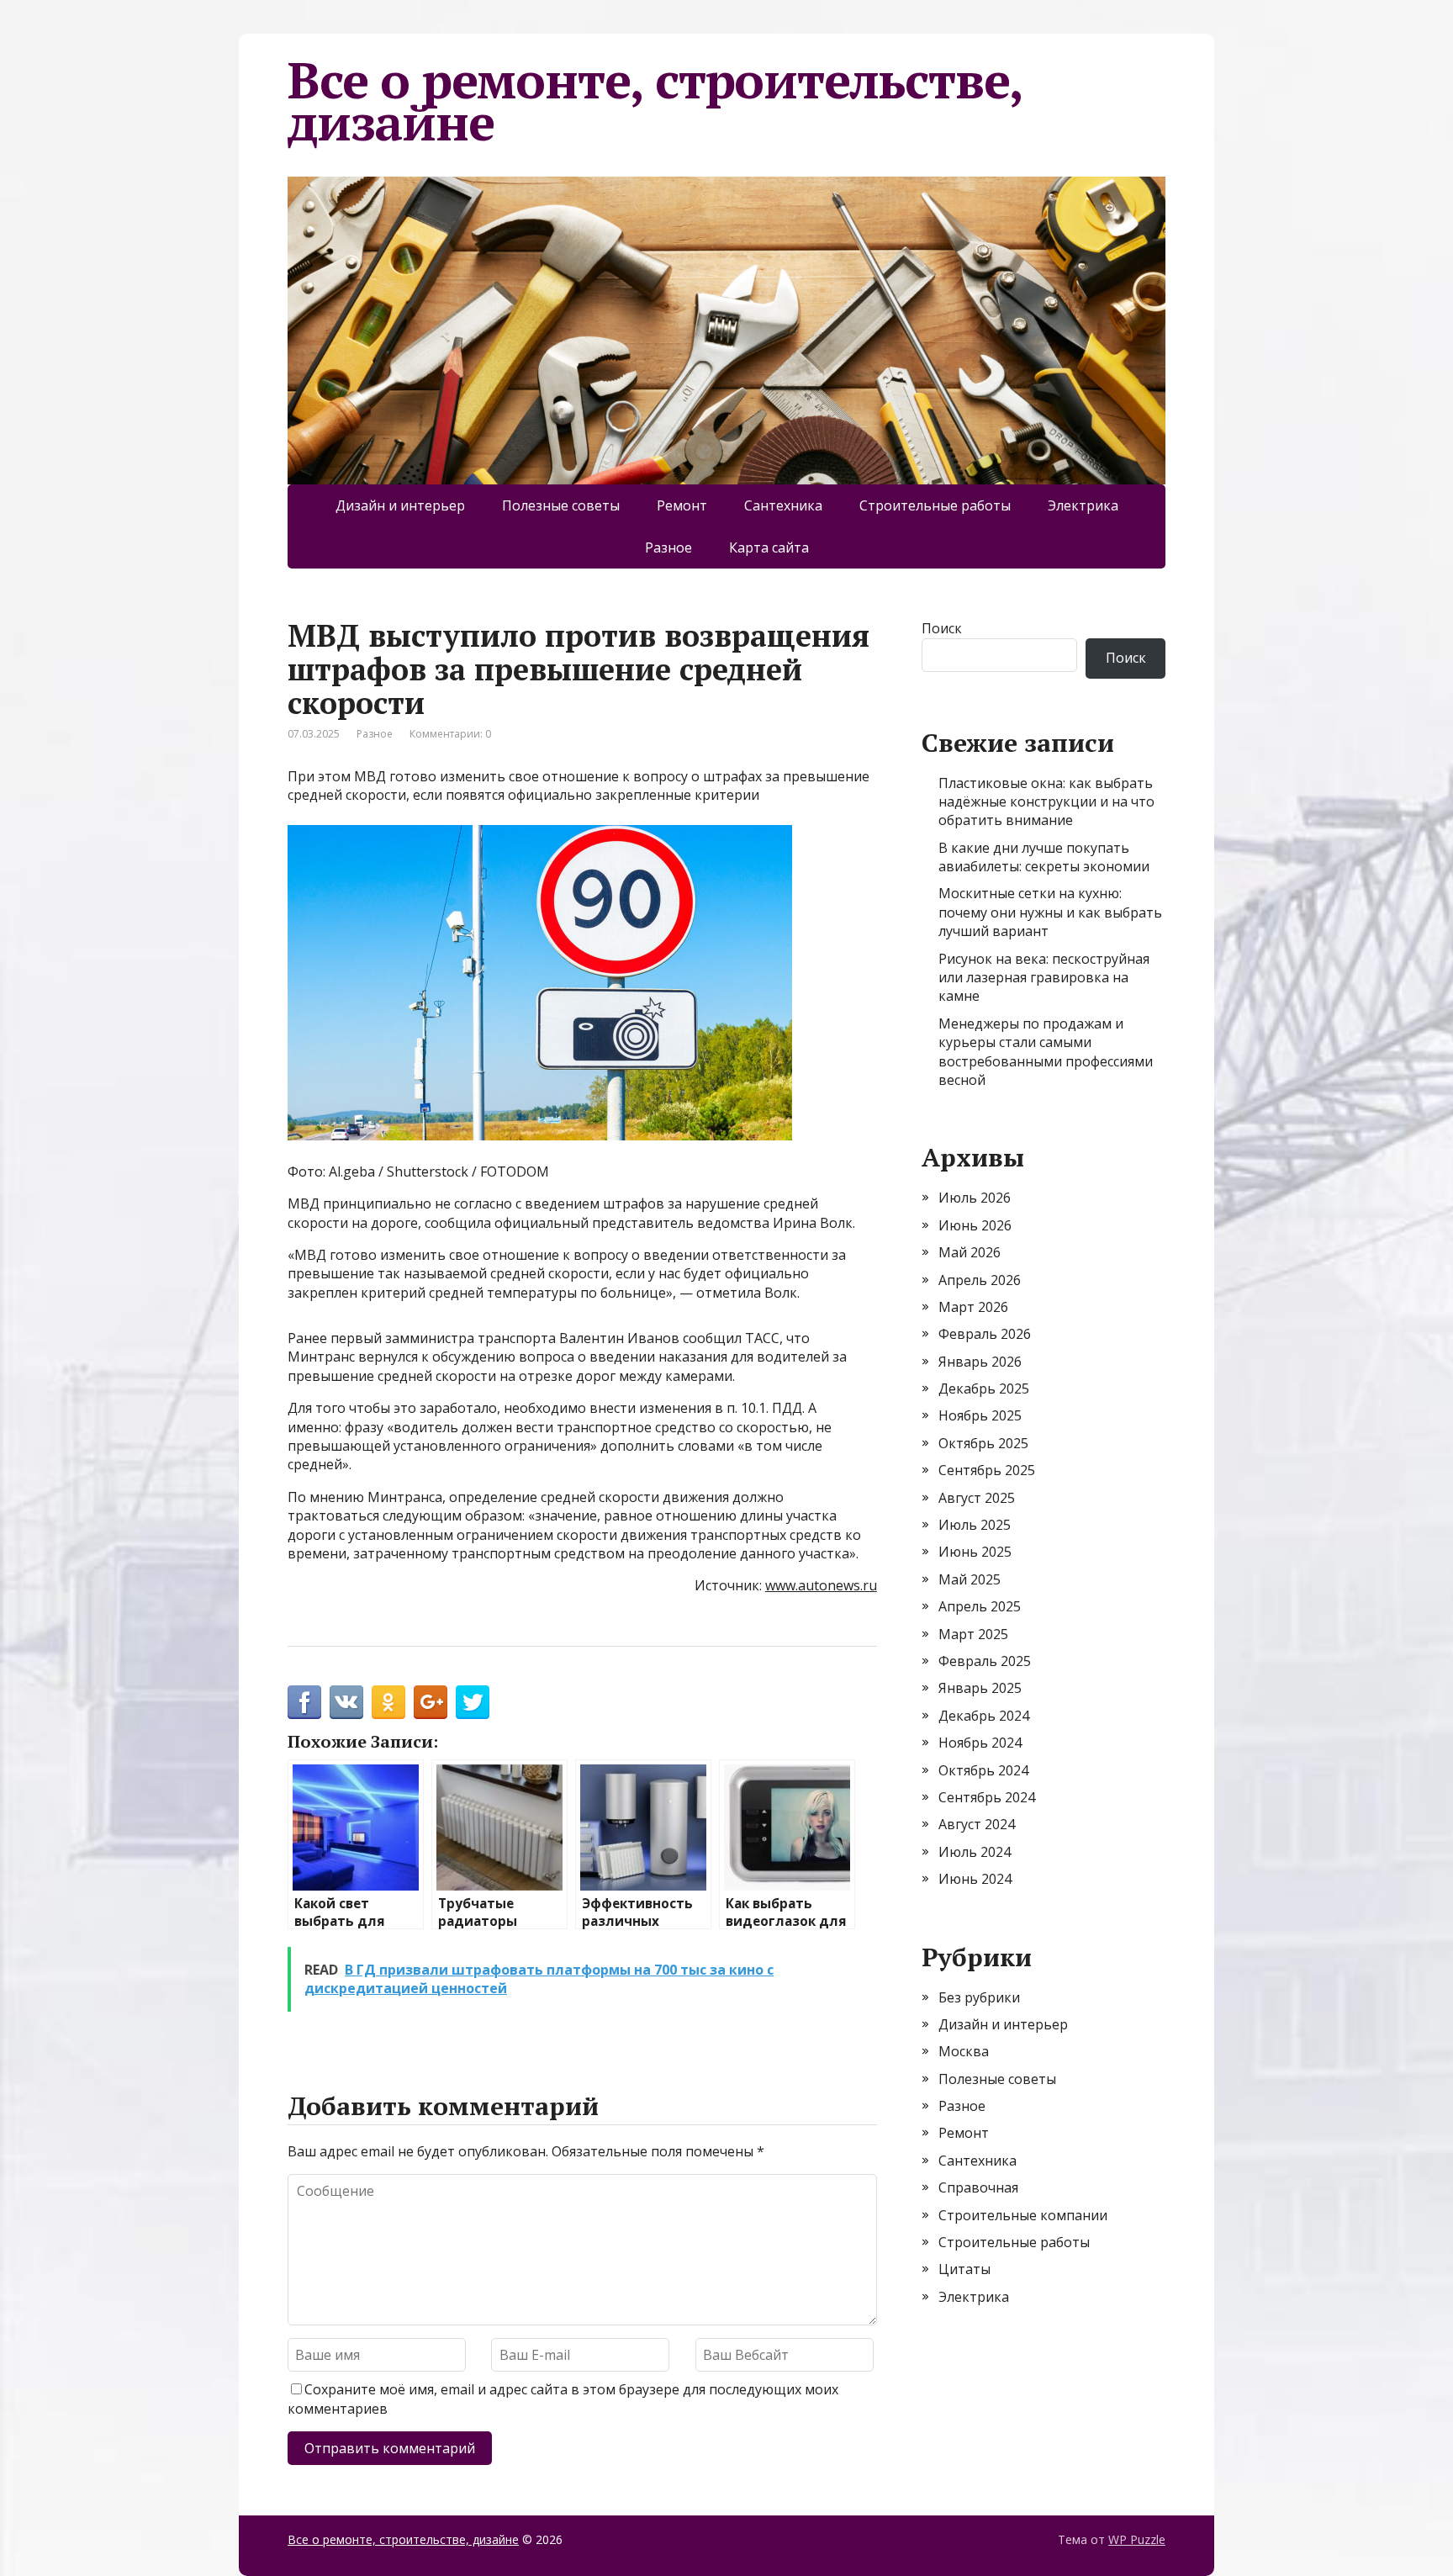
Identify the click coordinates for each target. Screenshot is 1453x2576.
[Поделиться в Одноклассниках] (388, 1702)
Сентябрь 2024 (987, 1797)
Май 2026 (970, 1252)
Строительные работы (935, 505)
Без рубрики (979, 1997)
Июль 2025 (975, 1525)
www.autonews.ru (821, 1585)
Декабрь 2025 (984, 1389)
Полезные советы (561, 505)
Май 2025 (970, 1579)
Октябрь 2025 (983, 1443)
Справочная (978, 2187)
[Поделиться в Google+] (431, 1702)
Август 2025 (977, 1498)
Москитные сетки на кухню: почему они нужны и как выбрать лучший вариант (1050, 912)
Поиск (942, 628)
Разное (668, 547)
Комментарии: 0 (450, 734)
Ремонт (682, 505)
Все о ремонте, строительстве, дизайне (655, 101)
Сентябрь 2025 (987, 1470)
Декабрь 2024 (984, 1716)
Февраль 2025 (985, 1661)
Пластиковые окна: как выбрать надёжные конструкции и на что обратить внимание (1046, 802)
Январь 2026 (980, 1362)
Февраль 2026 (985, 1334)
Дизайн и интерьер (400, 505)
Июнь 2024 (975, 1879)
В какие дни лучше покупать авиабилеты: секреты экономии (1044, 857)
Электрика (1083, 505)
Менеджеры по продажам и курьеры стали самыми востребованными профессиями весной (1046, 1052)
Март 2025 (973, 1634)
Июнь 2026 (975, 1225)
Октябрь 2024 (983, 1770)
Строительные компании (1023, 2215)
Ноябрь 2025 (980, 1415)
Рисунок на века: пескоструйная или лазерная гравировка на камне (1044, 978)
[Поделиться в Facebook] (304, 1702)
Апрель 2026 (980, 1280)
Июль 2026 (975, 1198)
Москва (964, 2051)
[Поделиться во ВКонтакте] (346, 1702)
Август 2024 (977, 1824)
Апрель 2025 (980, 1606)
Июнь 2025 (975, 1552)
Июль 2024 (975, 1852)
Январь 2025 (980, 1688)
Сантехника (783, 505)
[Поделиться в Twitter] (473, 1702)
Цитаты (964, 2269)
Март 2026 (973, 1307)
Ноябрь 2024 (980, 1743)
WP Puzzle (1137, 2539)
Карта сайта (769, 547)
